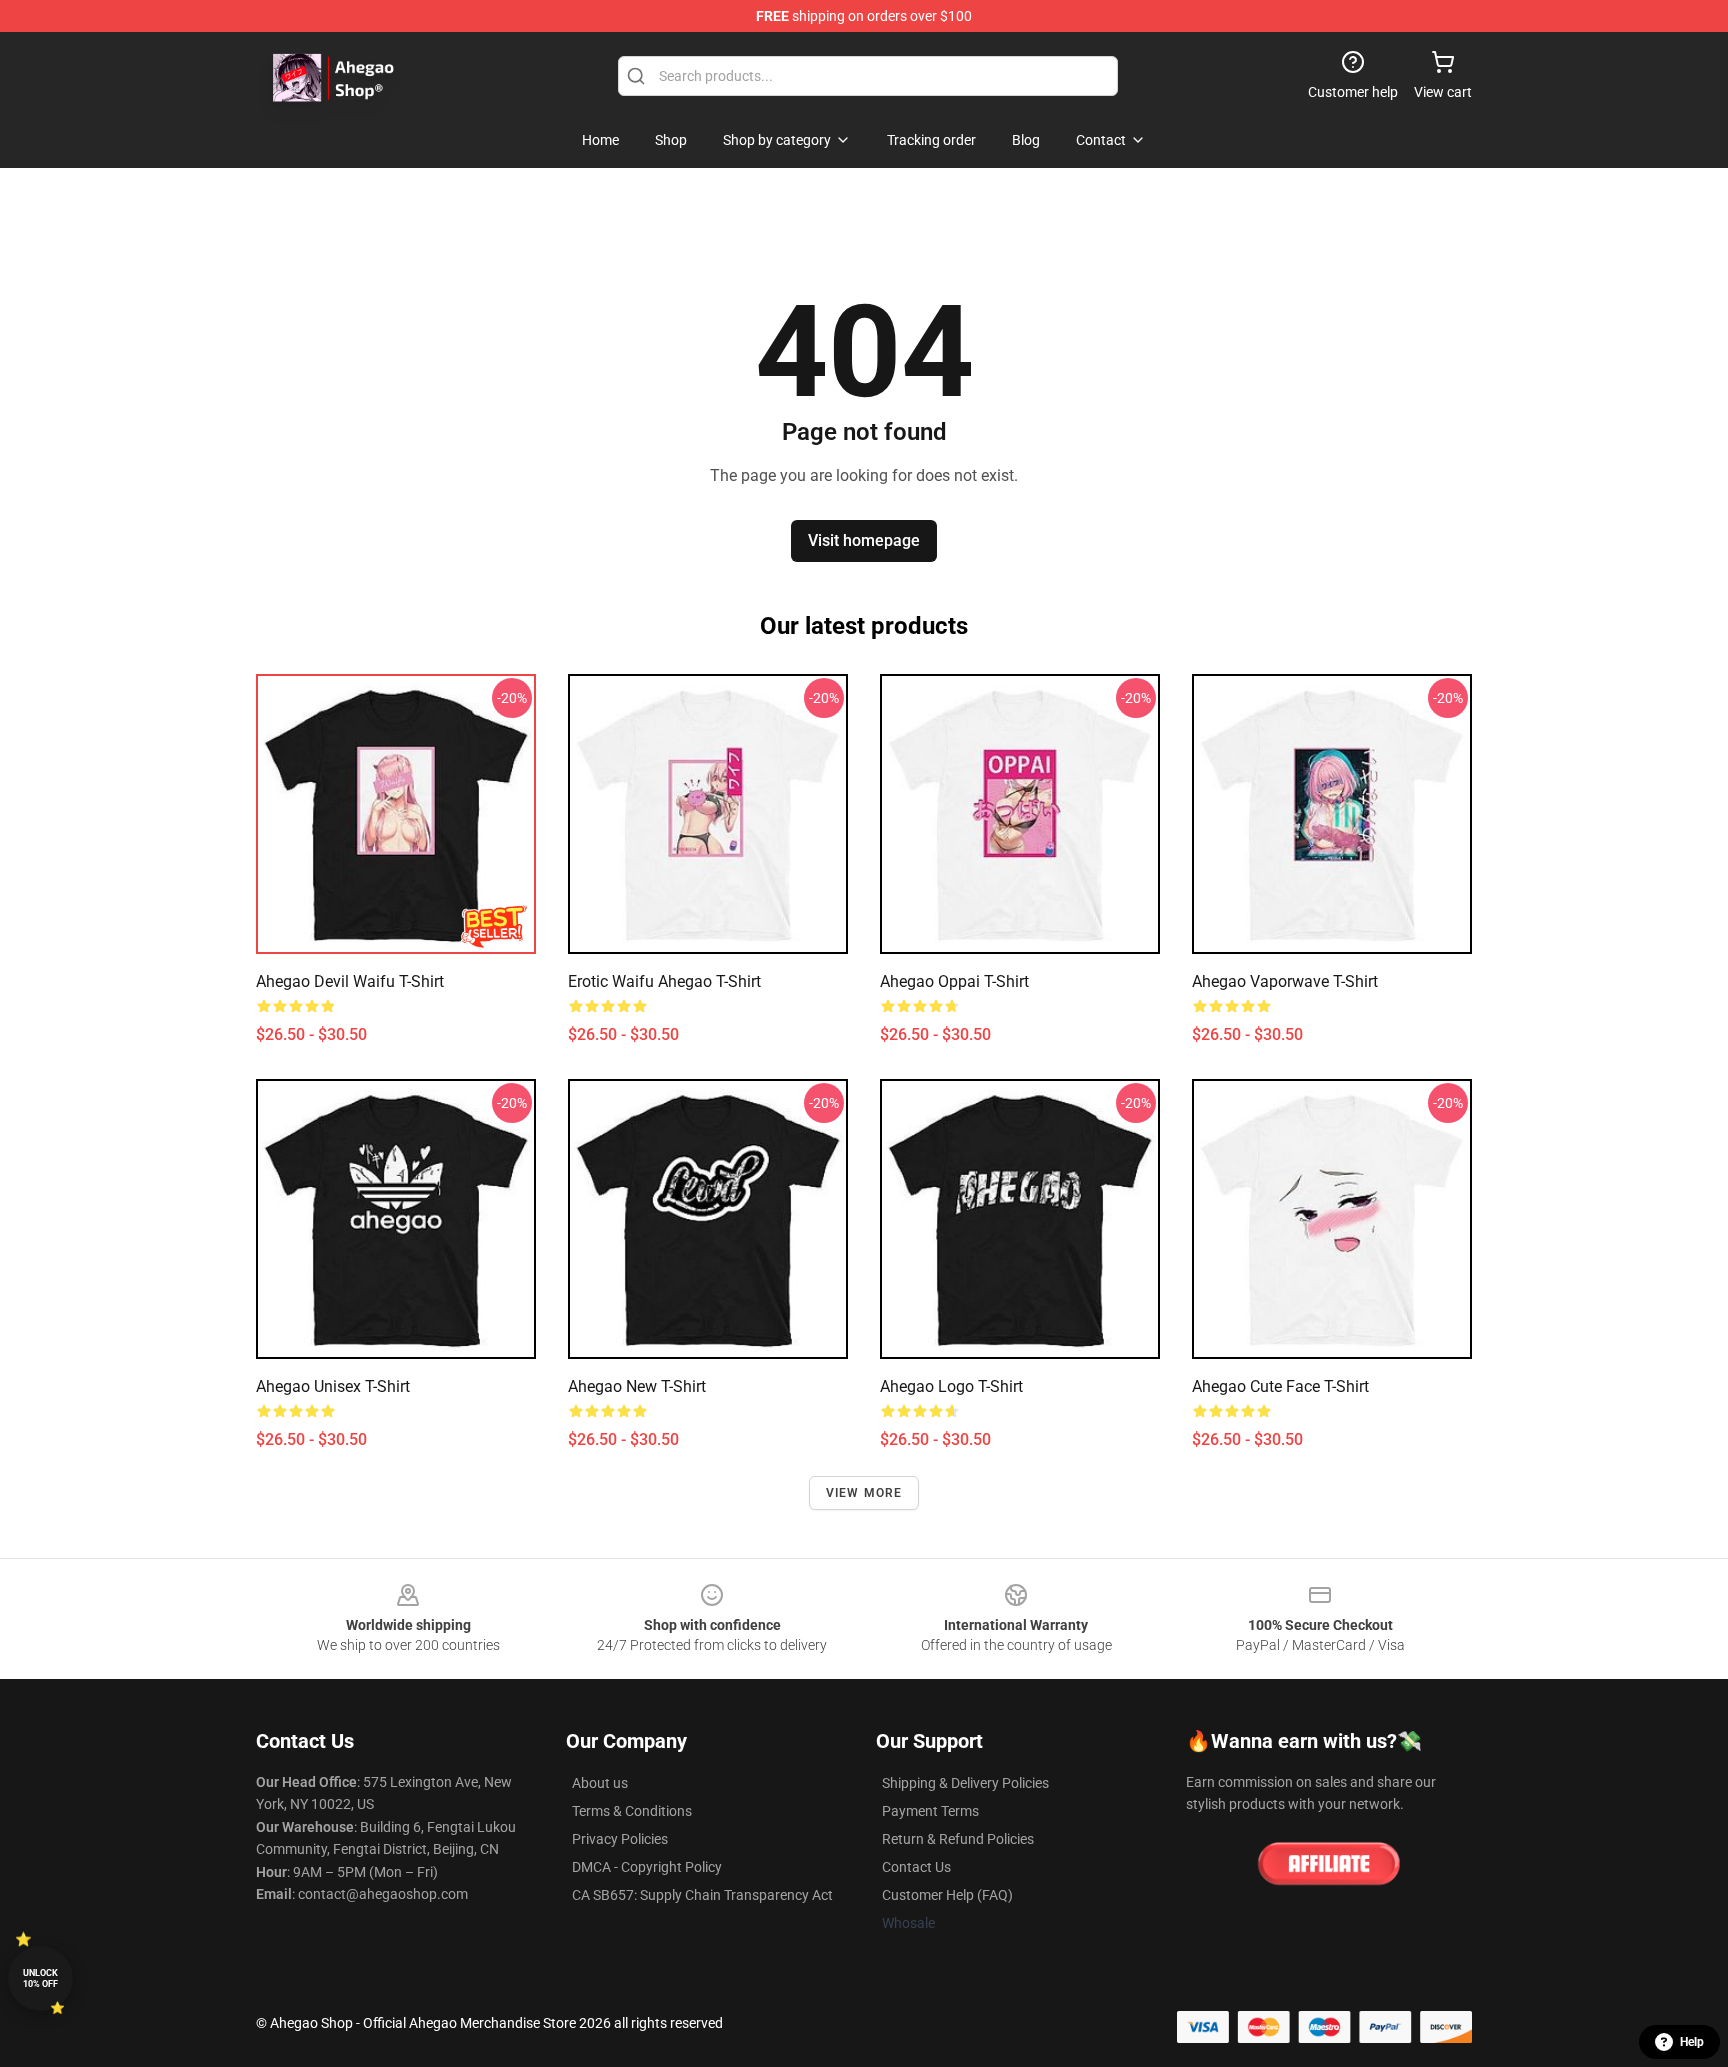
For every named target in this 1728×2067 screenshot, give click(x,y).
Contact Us (916, 1867)
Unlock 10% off (40, 1978)
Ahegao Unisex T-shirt (333, 1386)
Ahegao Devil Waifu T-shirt (350, 981)
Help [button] (1692, 2042)
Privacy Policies (620, 1839)
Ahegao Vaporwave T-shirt (1285, 981)
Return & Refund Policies (958, 1839)
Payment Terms (930, 1811)
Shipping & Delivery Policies (965, 1783)
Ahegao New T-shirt (637, 1386)
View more (864, 1493)
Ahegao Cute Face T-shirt (1280, 1386)
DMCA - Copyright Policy (647, 1867)
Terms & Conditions (632, 1811)
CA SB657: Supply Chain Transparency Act (702, 1895)
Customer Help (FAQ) (947, 1895)
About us (600, 1783)
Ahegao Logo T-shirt (951, 1386)
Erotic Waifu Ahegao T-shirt (664, 981)
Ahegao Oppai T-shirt (954, 981)
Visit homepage (864, 540)
